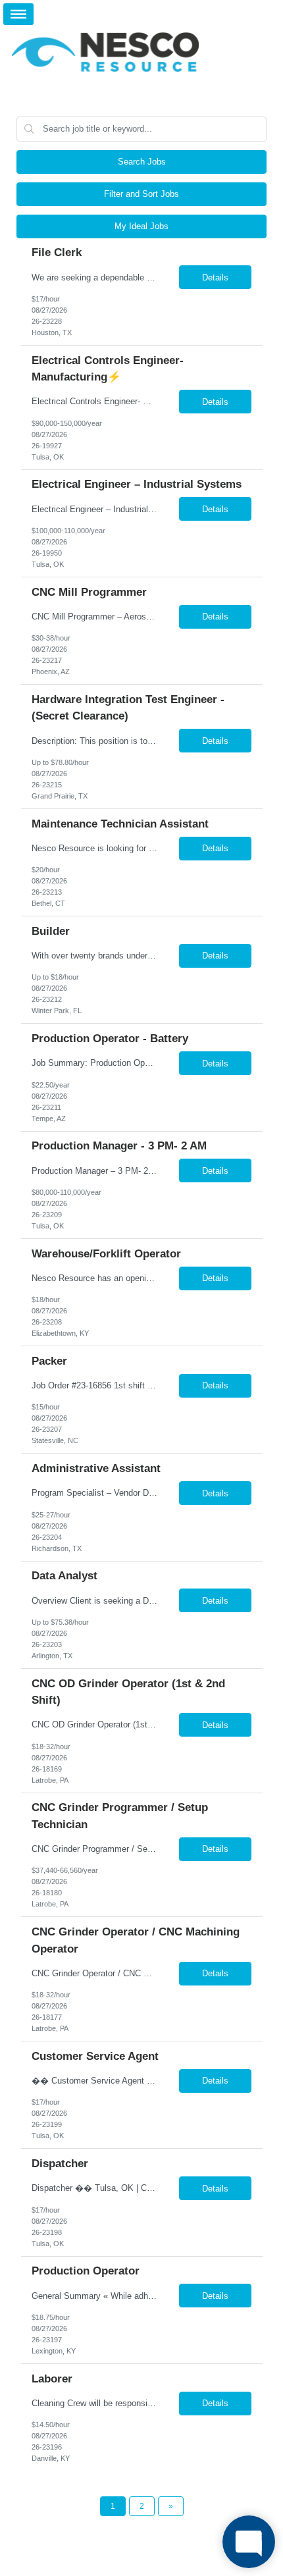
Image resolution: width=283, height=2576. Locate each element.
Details (215, 277)
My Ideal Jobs (141, 226)
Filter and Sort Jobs (141, 194)
